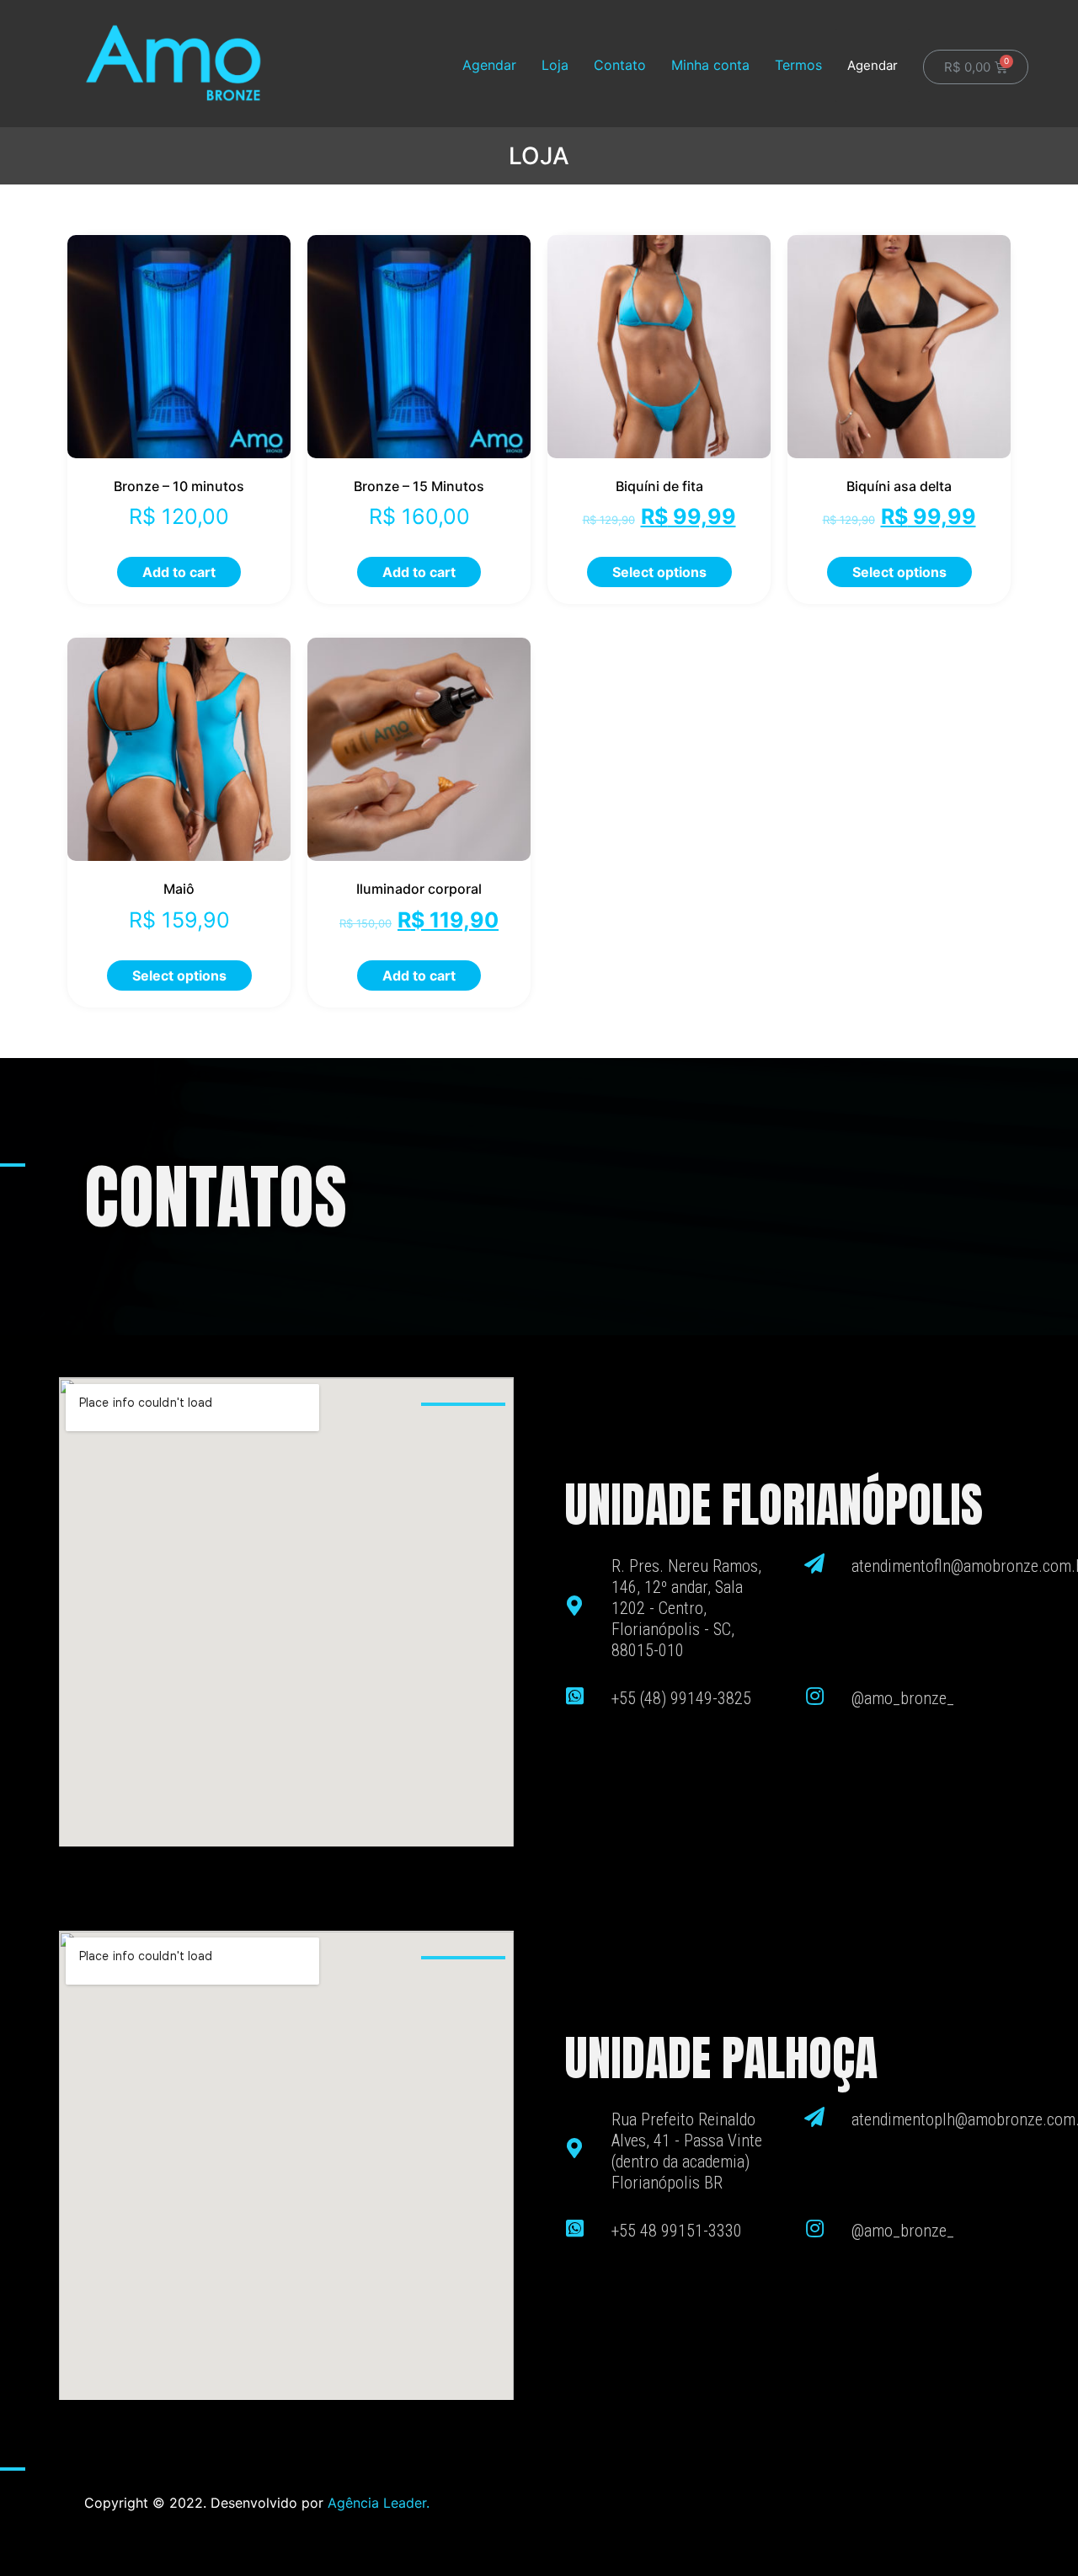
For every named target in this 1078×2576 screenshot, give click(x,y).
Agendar (489, 65)
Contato (620, 65)
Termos (798, 65)
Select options (659, 572)
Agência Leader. (379, 2503)
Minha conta (710, 65)
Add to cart (179, 572)
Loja (555, 65)
